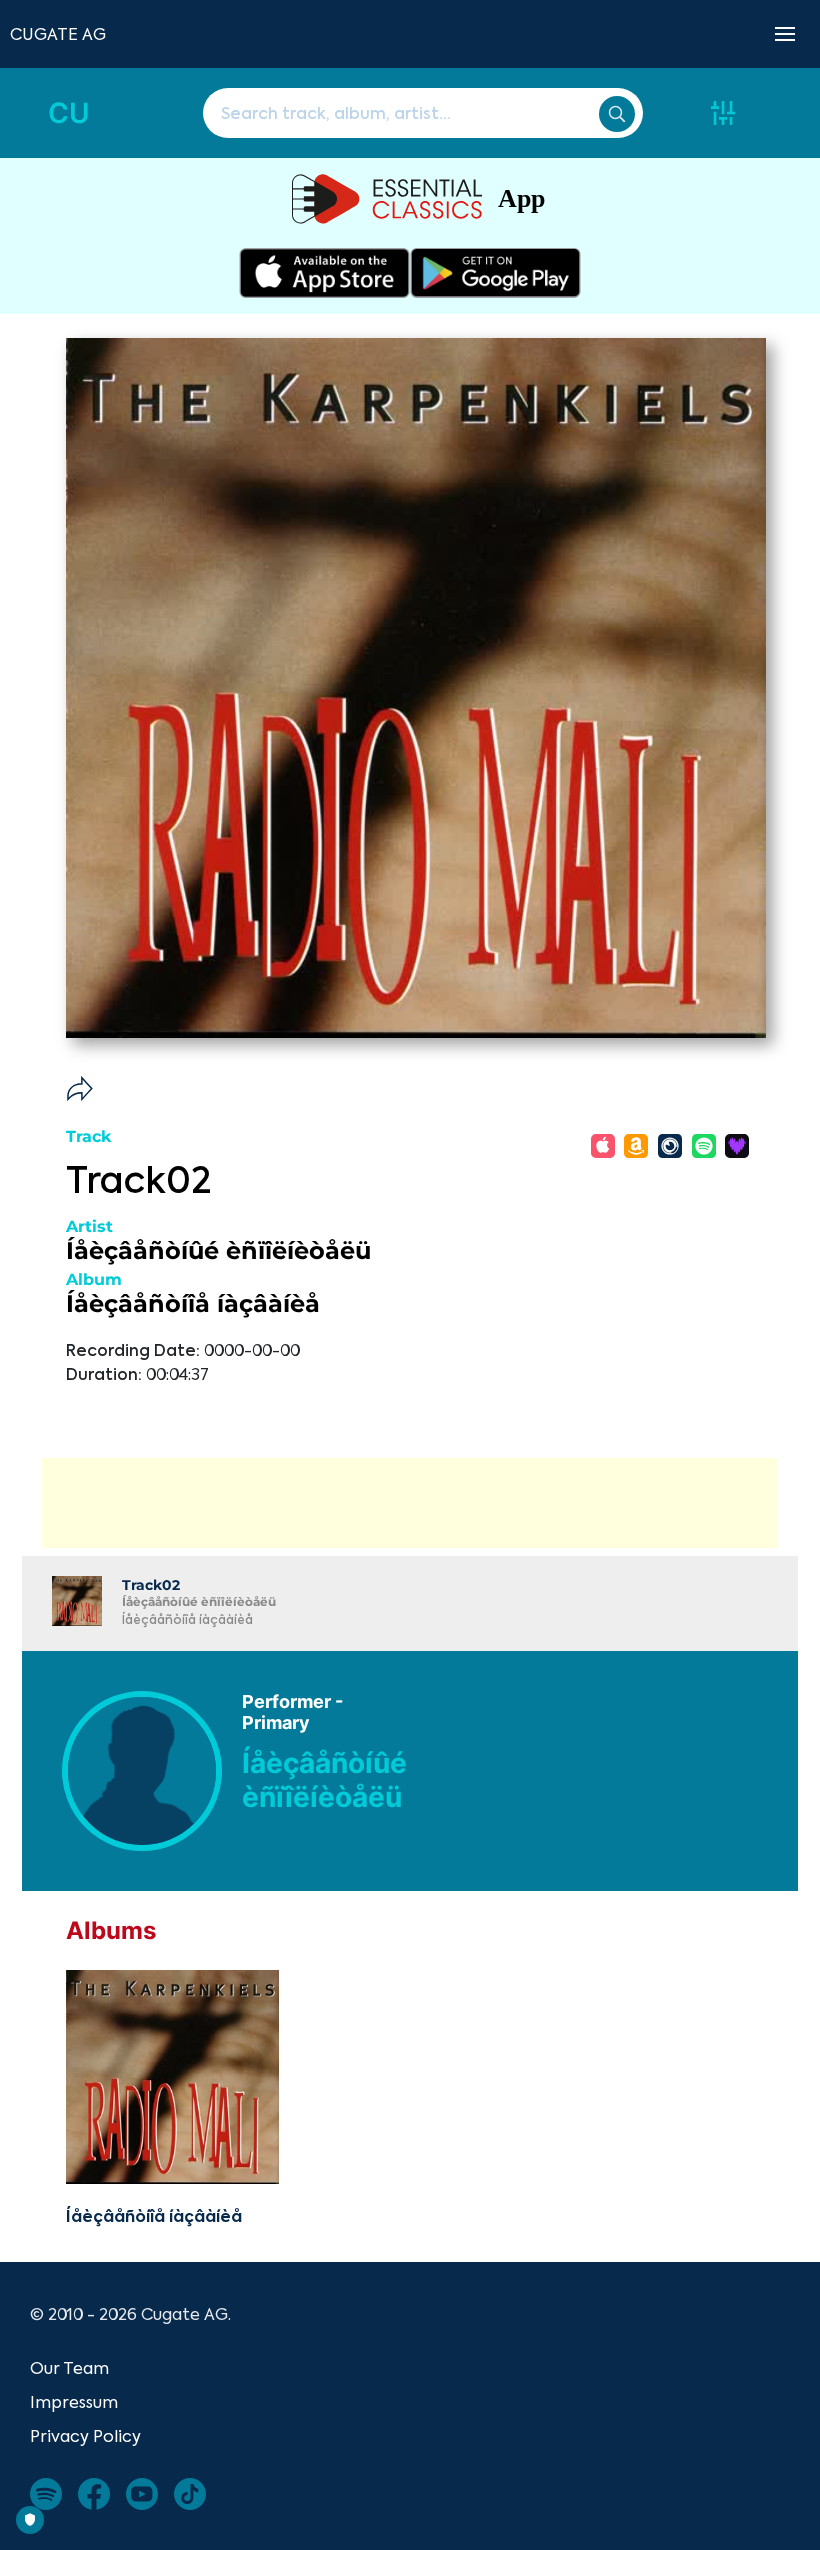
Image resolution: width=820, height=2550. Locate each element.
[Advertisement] (410, 1503)
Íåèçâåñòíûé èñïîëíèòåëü (218, 1250)
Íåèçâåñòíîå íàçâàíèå (193, 1303)
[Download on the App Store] (324, 273)
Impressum (74, 2402)
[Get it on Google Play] (495, 273)
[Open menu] (785, 34)
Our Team (69, 2368)
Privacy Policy (85, 2436)
